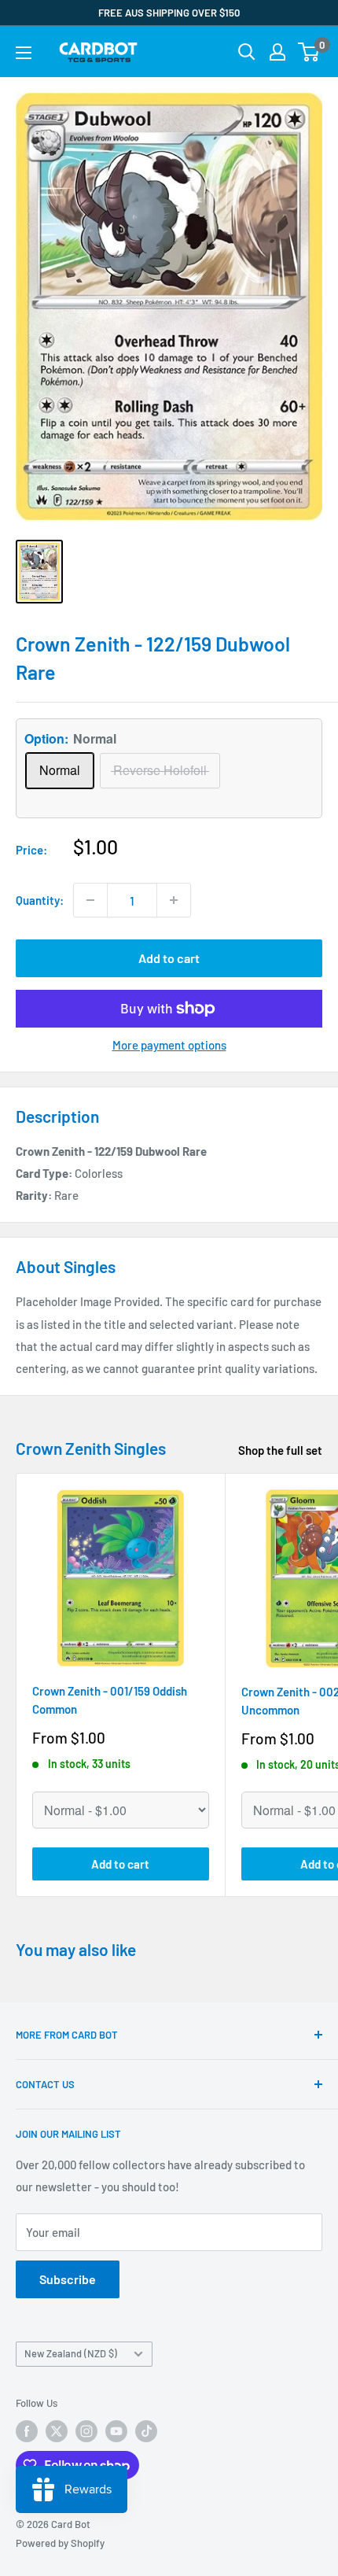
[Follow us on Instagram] (86, 2431)
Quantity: (40, 900)
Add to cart (169, 958)
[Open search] (247, 52)
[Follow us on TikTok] (146, 2431)
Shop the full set (280, 1450)
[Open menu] (24, 53)
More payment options (169, 1045)
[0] (309, 52)
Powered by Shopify (60, 2543)
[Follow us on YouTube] (116, 2431)
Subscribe (68, 2279)
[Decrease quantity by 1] (90, 900)
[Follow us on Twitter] (57, 2431)
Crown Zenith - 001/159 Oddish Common (110, 1700)
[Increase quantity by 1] (174, 900)
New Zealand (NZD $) (71, 2353)
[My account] (277, 52)
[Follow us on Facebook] (27, 2431)
